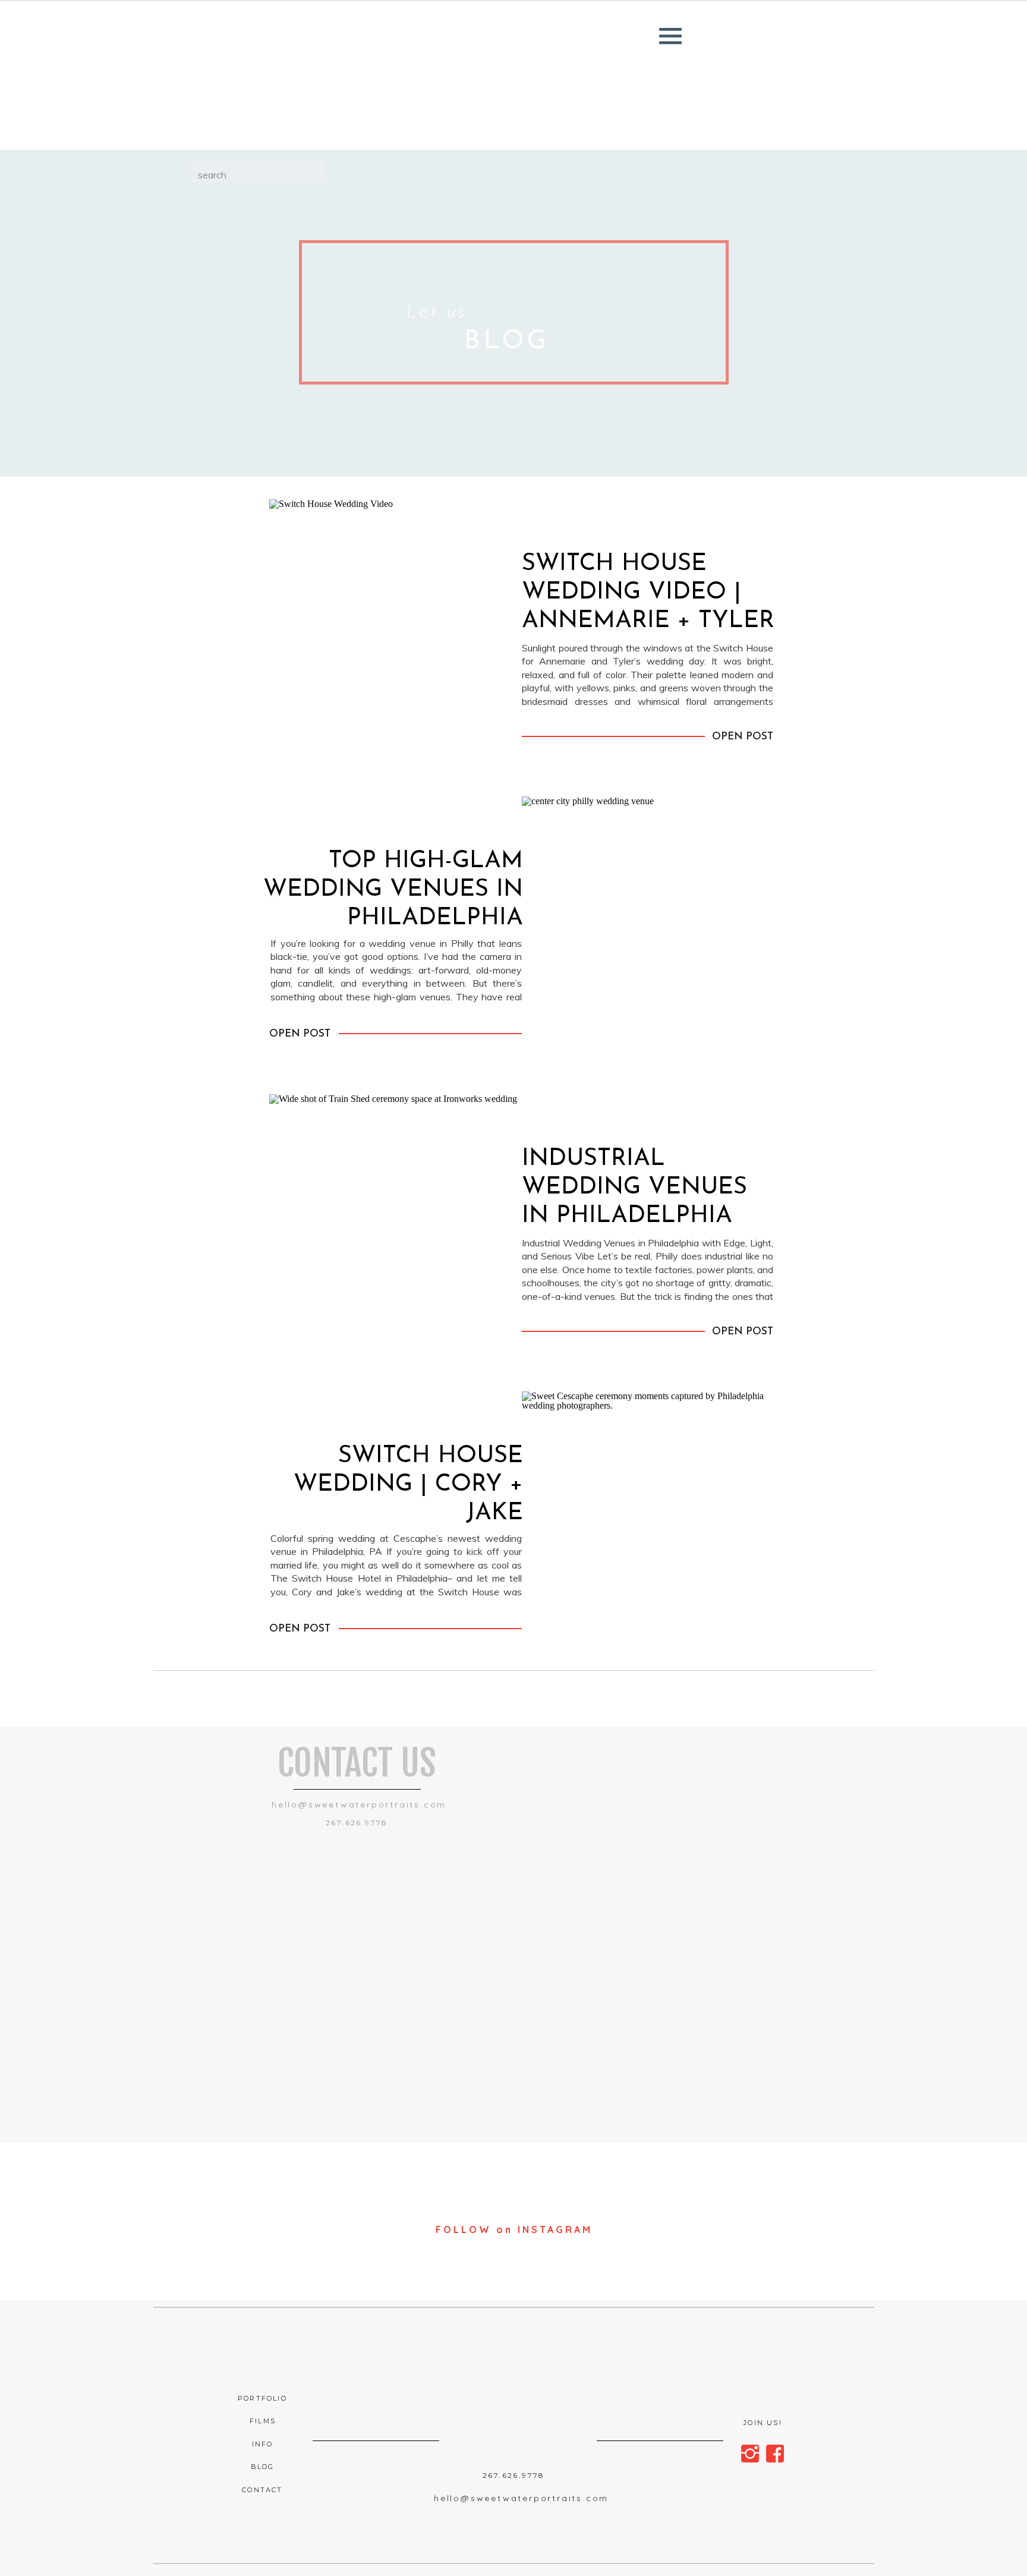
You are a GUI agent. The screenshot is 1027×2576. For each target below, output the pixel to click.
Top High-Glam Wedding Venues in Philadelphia (393, 890)
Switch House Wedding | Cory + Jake (408, 1485)
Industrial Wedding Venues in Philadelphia (634, 1188)
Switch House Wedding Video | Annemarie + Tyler (648, 593)
